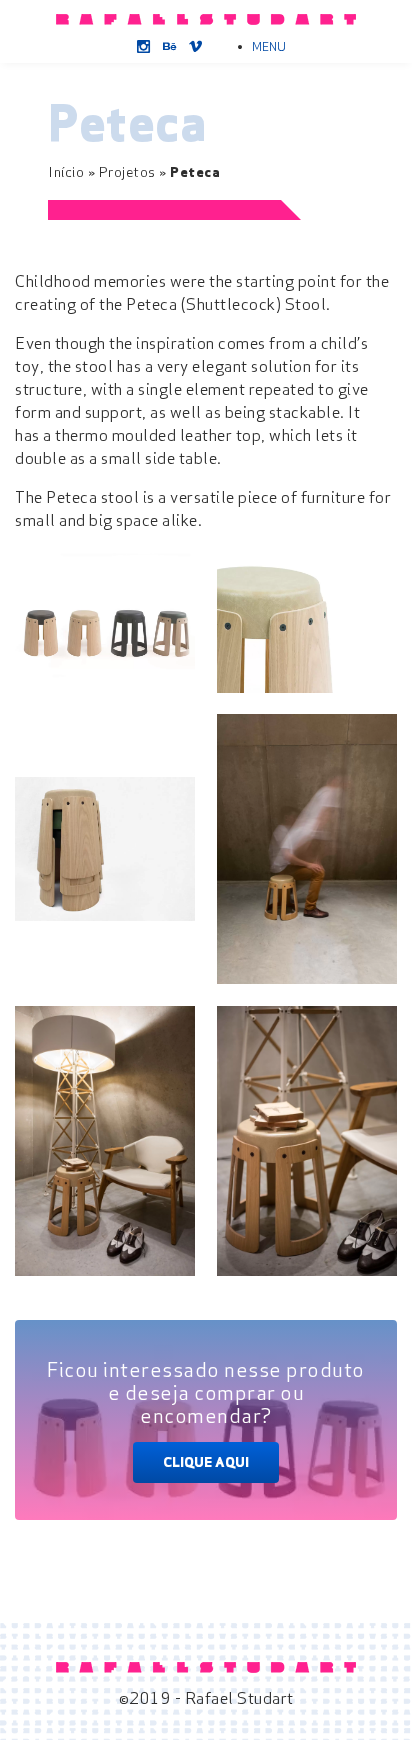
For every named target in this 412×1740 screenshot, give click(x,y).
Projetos (127, 172)
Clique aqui (206, 1462)
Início (66, 172)
